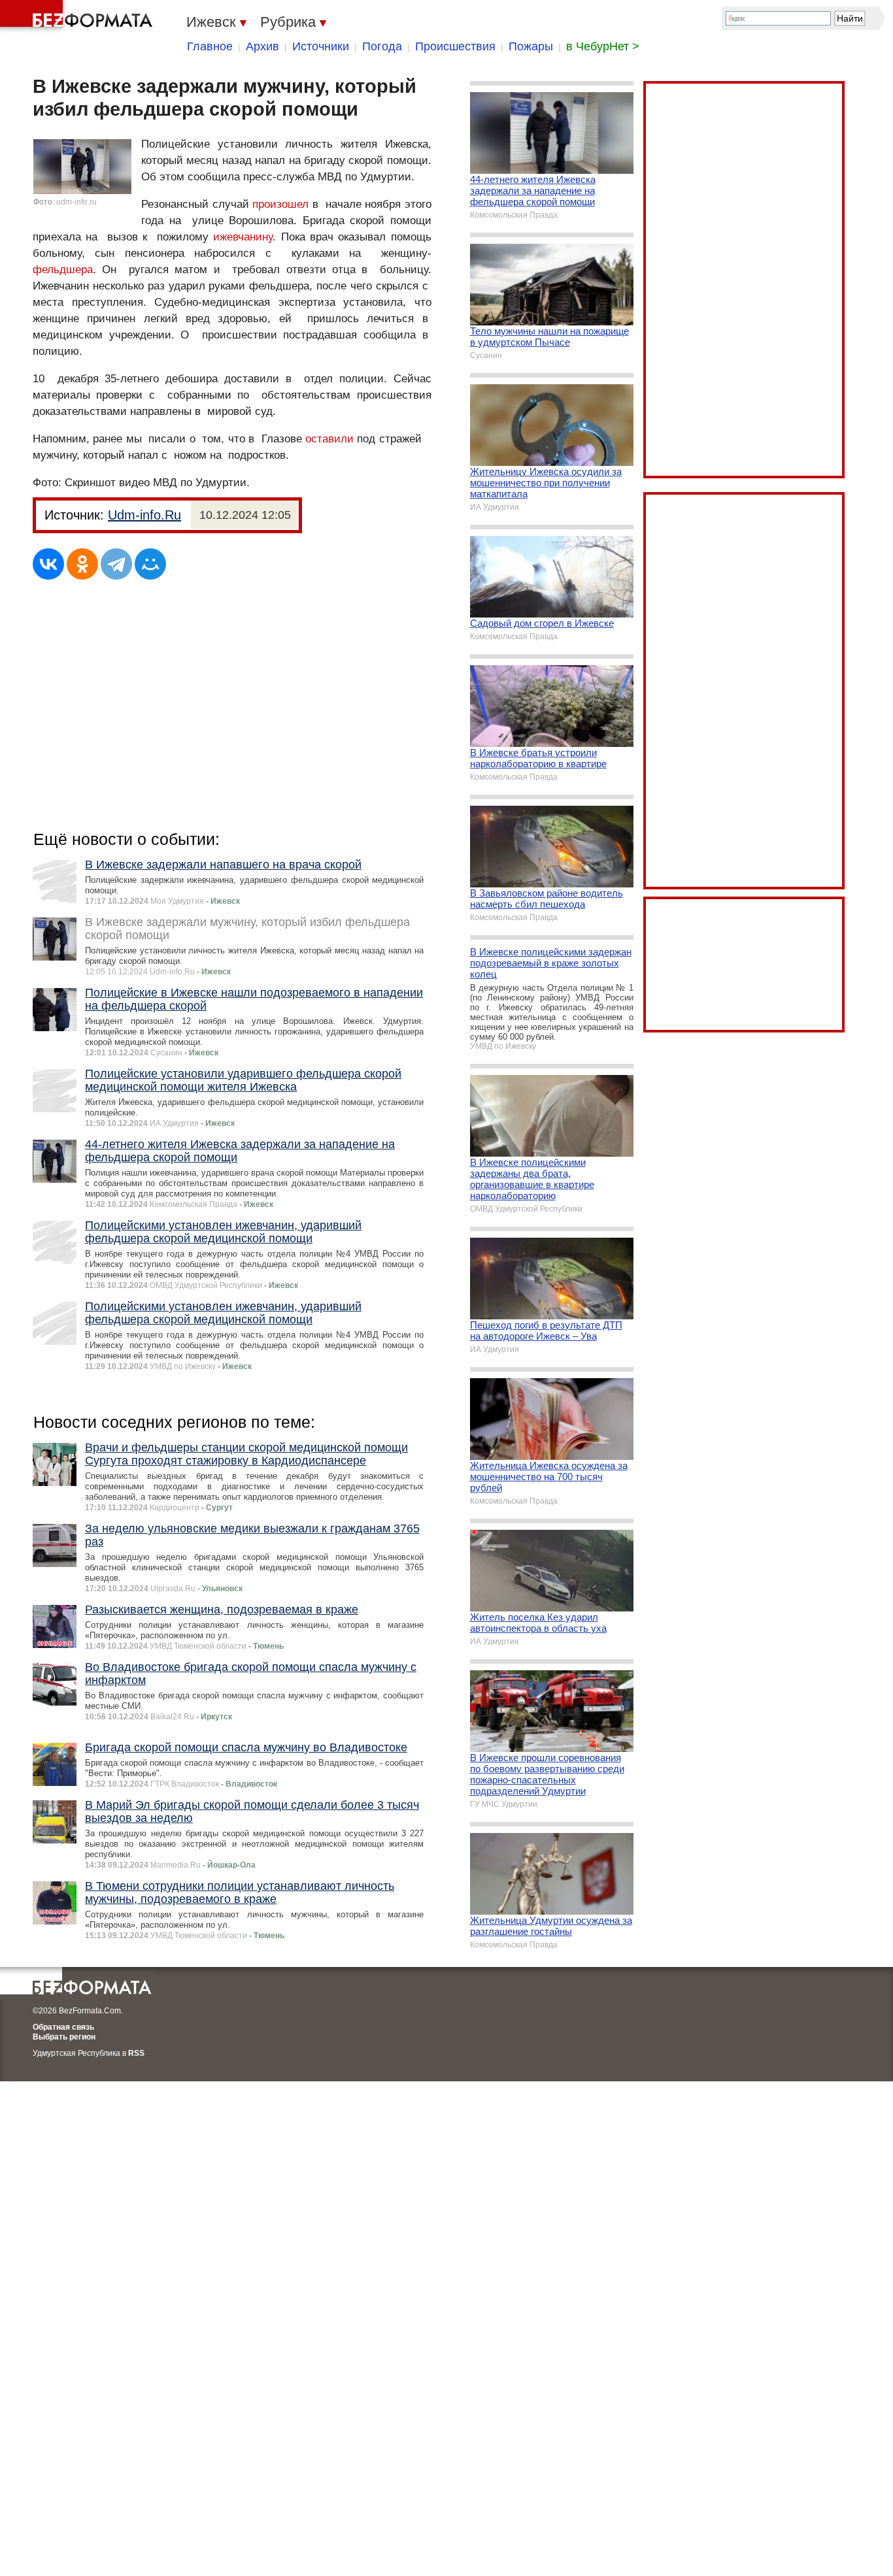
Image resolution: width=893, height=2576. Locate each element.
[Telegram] (116, 564)
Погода (382, 46)
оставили (329, 439)
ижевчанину (243, 237)
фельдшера (63, 270)
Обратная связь (63, 2027)
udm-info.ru (76, 202)
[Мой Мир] (150, 564)
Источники (321, 46)
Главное (210, 46)
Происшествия (455, 46)
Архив (262, 46)
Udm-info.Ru (144, 515)
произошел (282, 204)
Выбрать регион (64, 2037)
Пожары (531, 46)
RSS (136, 2053)
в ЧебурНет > (603, 46)
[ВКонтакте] (48, 564)
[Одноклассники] (82, 564)
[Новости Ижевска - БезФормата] (78, 16)
